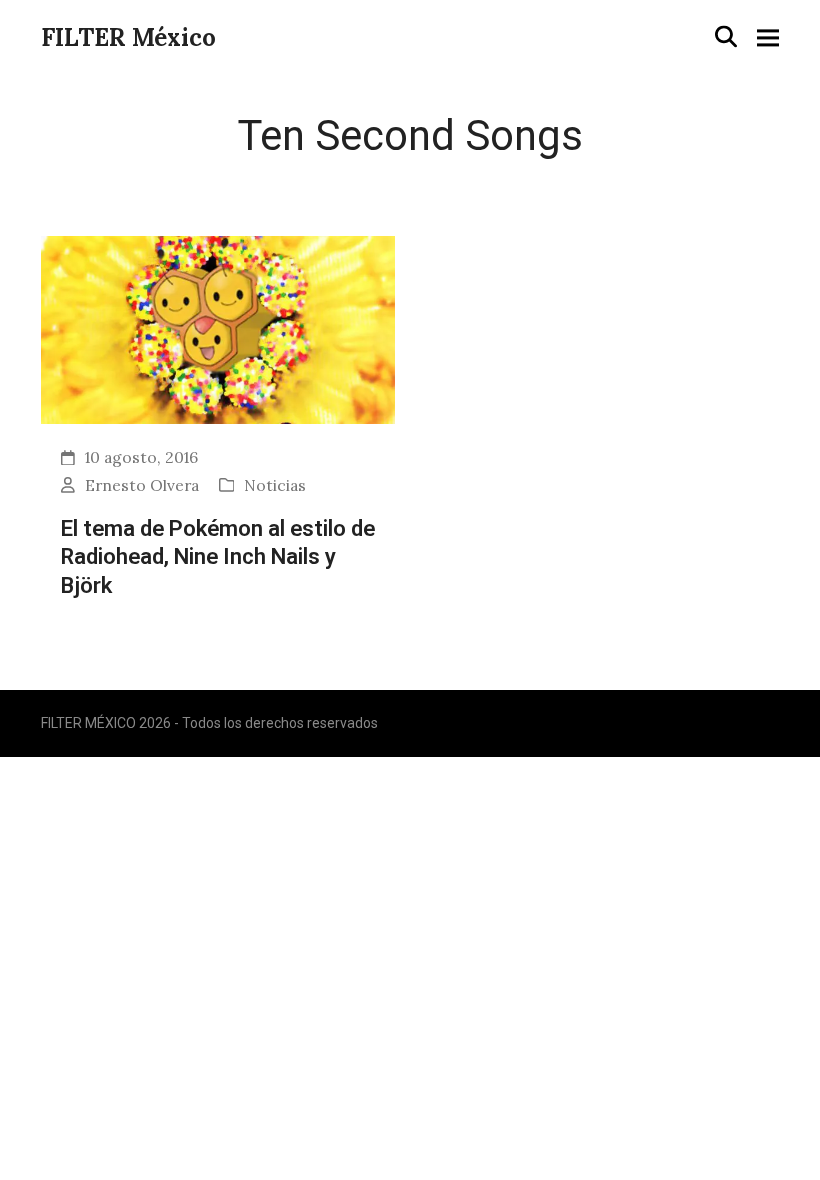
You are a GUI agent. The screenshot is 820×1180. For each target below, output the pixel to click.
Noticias (275, 485)
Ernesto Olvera (142, 485)
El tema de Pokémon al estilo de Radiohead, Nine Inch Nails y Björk (218, 556)
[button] (726, 36)
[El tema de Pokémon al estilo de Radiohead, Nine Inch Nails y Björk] (218, 328)
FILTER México (128, 37)
